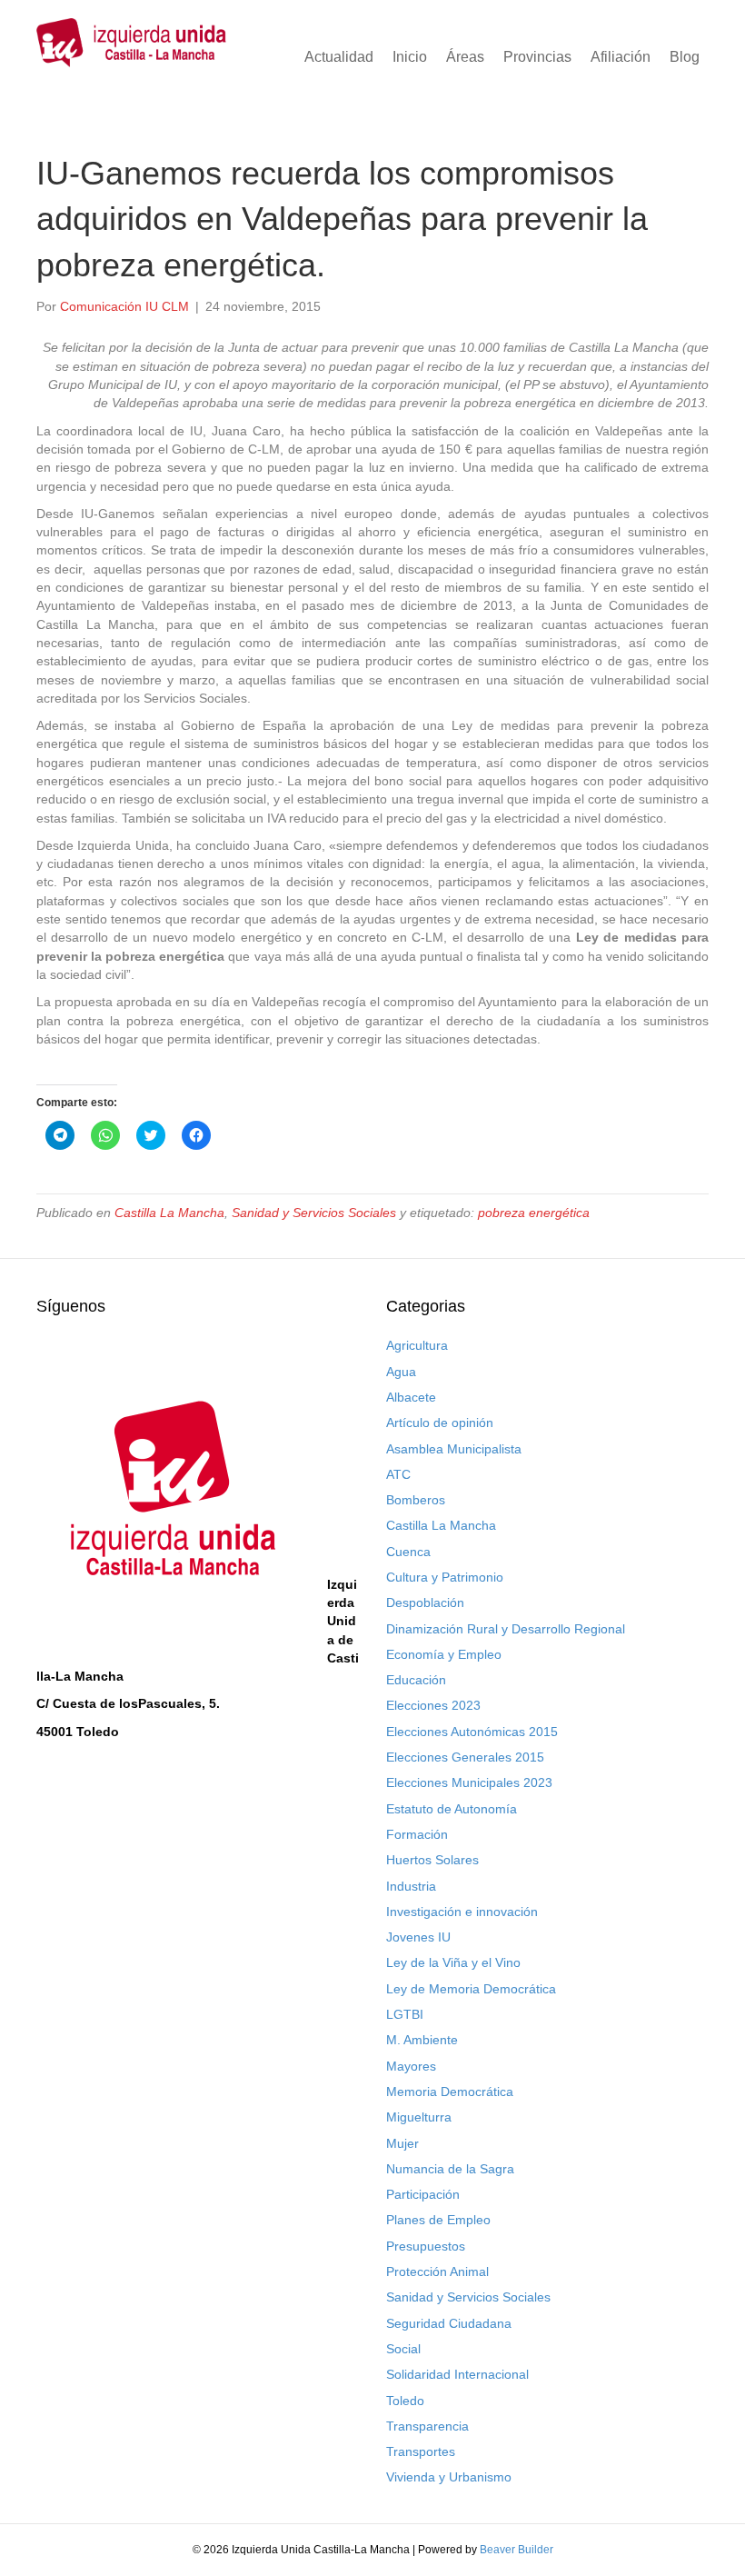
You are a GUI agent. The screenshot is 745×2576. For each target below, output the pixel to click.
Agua (401, 1372)
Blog (685, 57)
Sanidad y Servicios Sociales (314, 1213)
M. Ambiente (422, 2040)
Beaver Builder (517, 2550)
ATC (398, 1474)
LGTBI (405, 2014)
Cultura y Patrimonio (445, 1577)
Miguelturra (419, 2117)
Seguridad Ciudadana (449, 2323)
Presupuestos (426, 2246)
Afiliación (621, 57)
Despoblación (425, 1603)
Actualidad (339, 57)
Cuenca (408, 1552)
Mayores (411, 2066)
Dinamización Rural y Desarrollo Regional (506, 1629)
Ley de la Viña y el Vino (453, 1962)
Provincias (537, 57)
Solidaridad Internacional (457, 2374)
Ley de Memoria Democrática (471, 1989)
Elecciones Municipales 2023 (469, 1782)
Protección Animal (437, 2271)
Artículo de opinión (440, 1423)
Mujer (402, 2143)
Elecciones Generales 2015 (465, 1757)
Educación (416, 1680)
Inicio (410, 57)
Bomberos (416, 1500)
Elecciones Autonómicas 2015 (472, 1732)
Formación (417, 1834)
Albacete (411, 1397)
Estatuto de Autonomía (452, 1809)
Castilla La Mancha (169, 1213)
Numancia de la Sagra (450, 2169)
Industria (411, 1886)
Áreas (465, 57)
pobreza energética (534, 1213)
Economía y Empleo (444, 1654)
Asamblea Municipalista (454, 1449)
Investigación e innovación (462, 1912)
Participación (423, 2194)
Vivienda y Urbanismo (449, 2477)
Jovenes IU (418, 1937)
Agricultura (417, 1345)
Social (403, 2349)
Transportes (421, 2451)
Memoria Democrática (450, 2092)
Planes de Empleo (438, 2220)
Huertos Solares (432, 1860)
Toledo (405, 2401)
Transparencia (427, 2426)
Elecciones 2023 (433, 1705)
